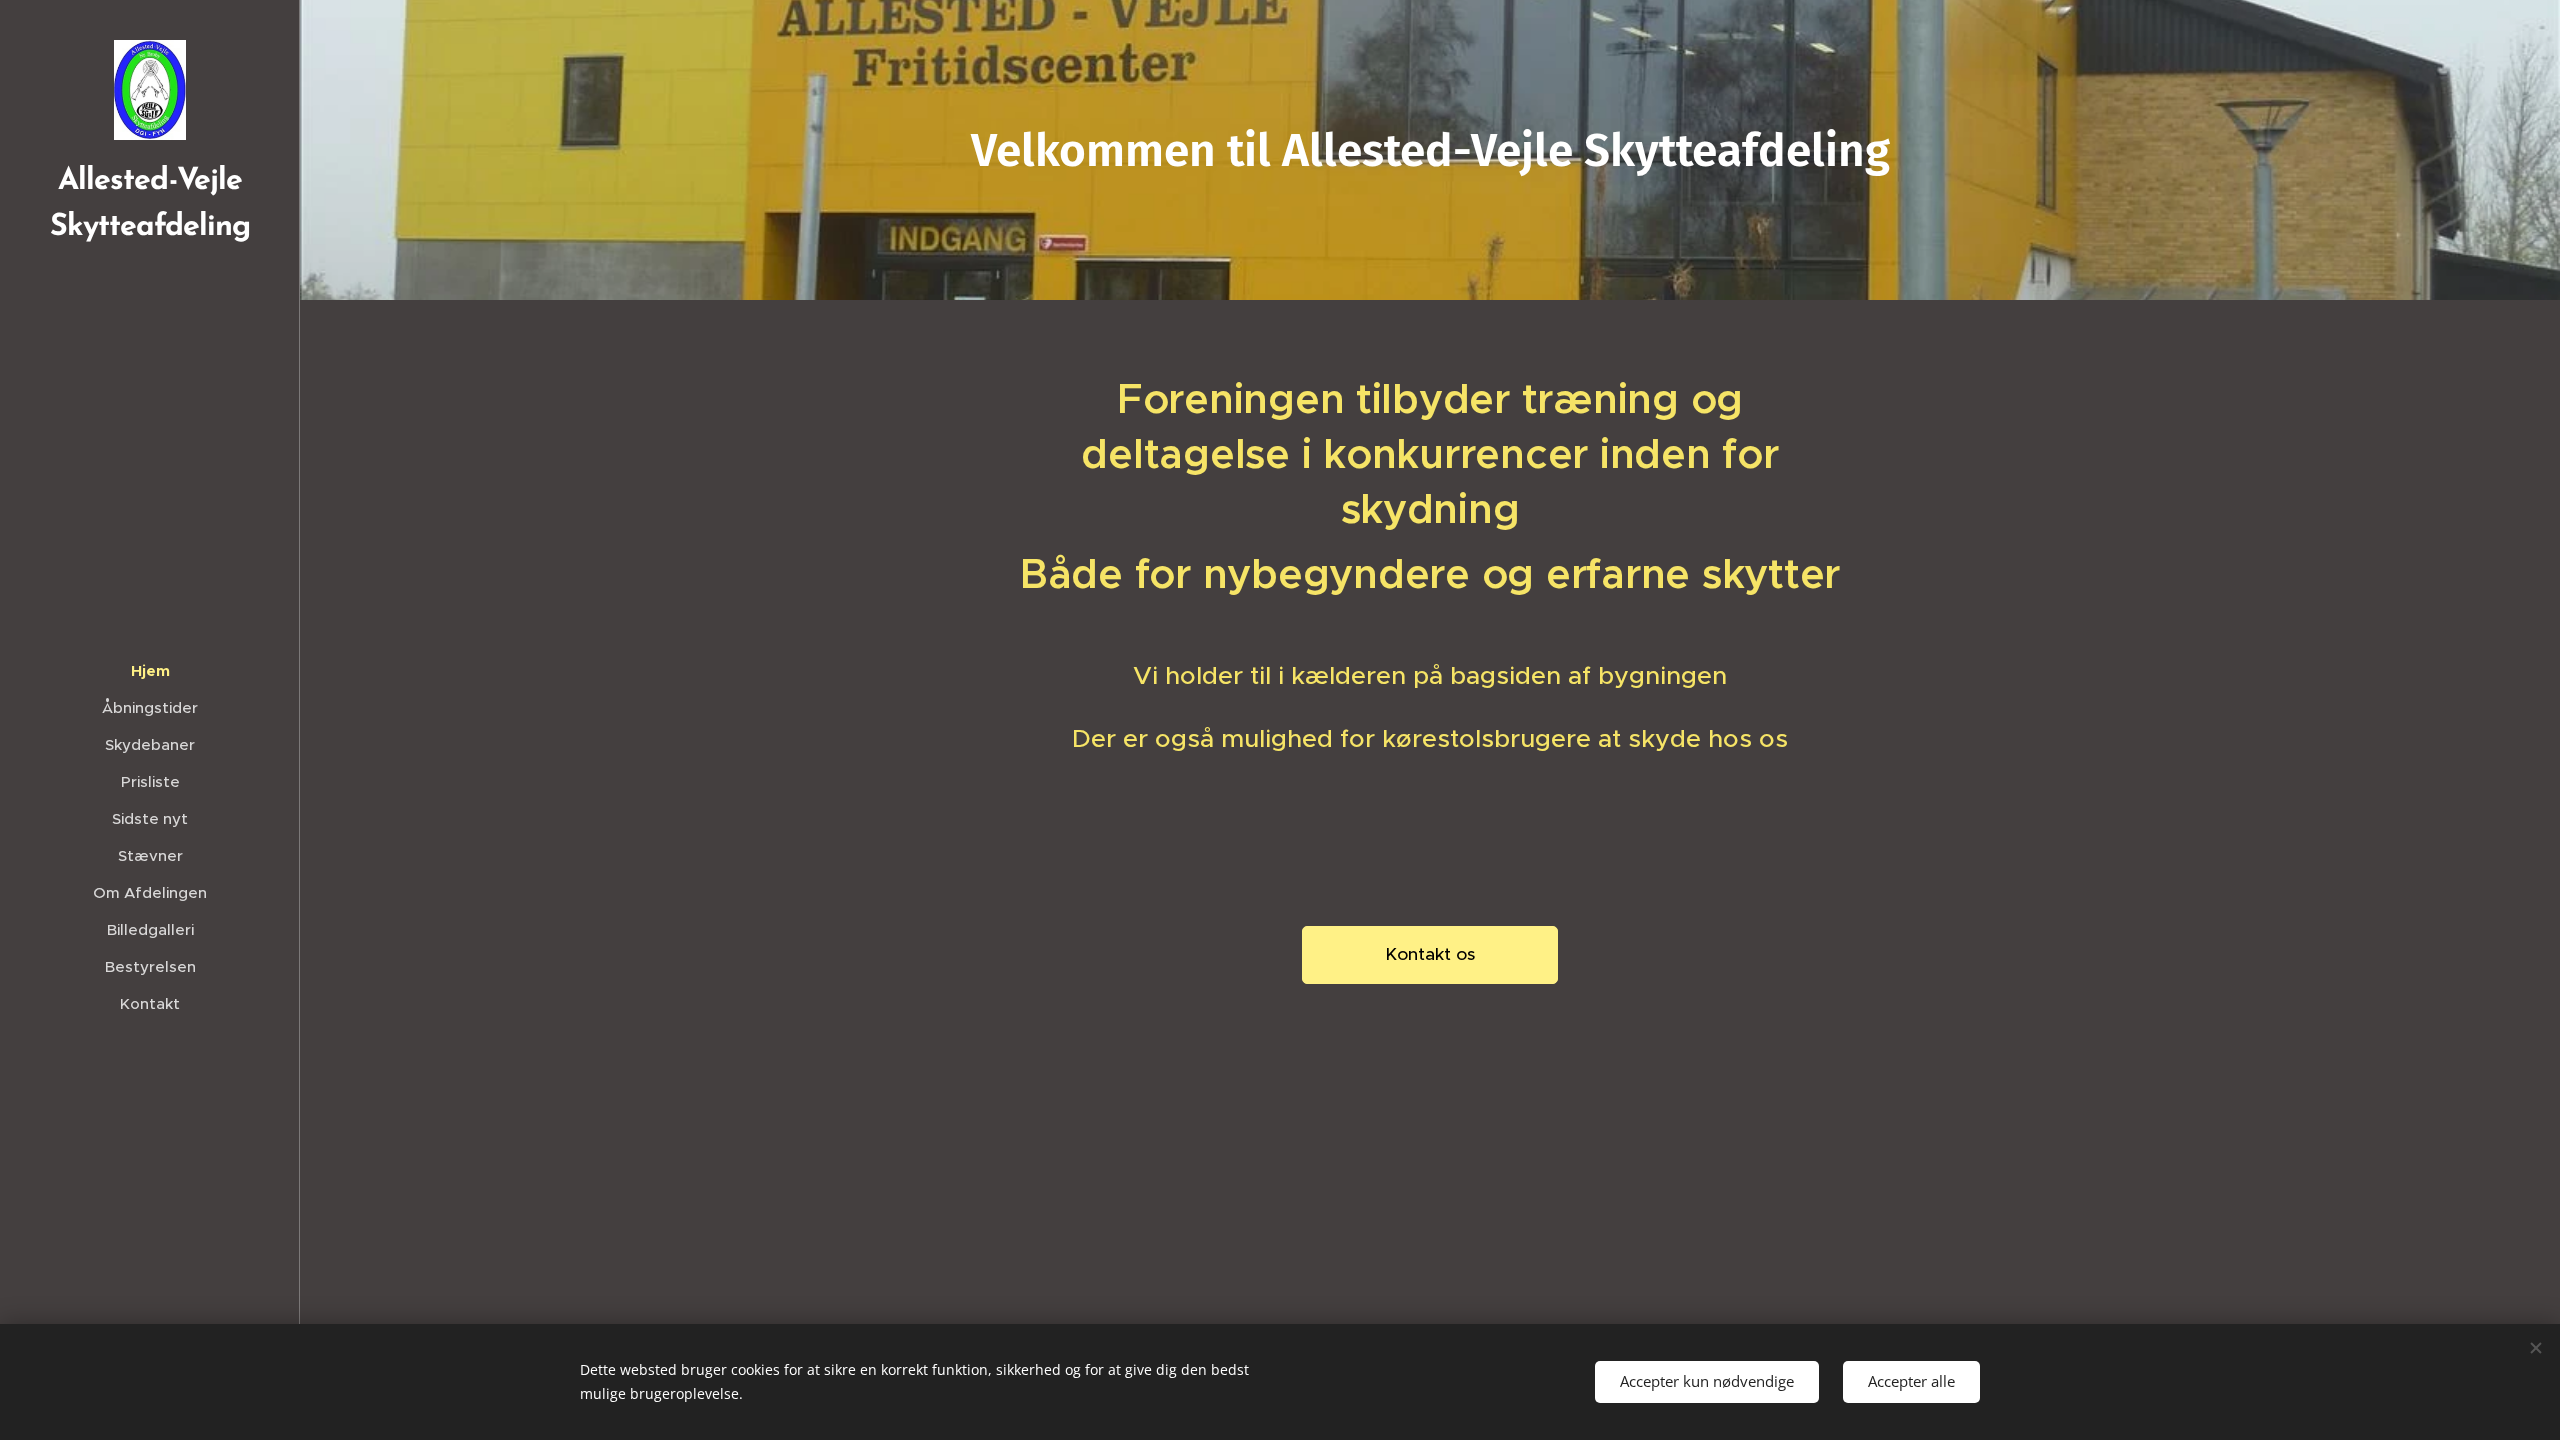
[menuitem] (150, 670)
